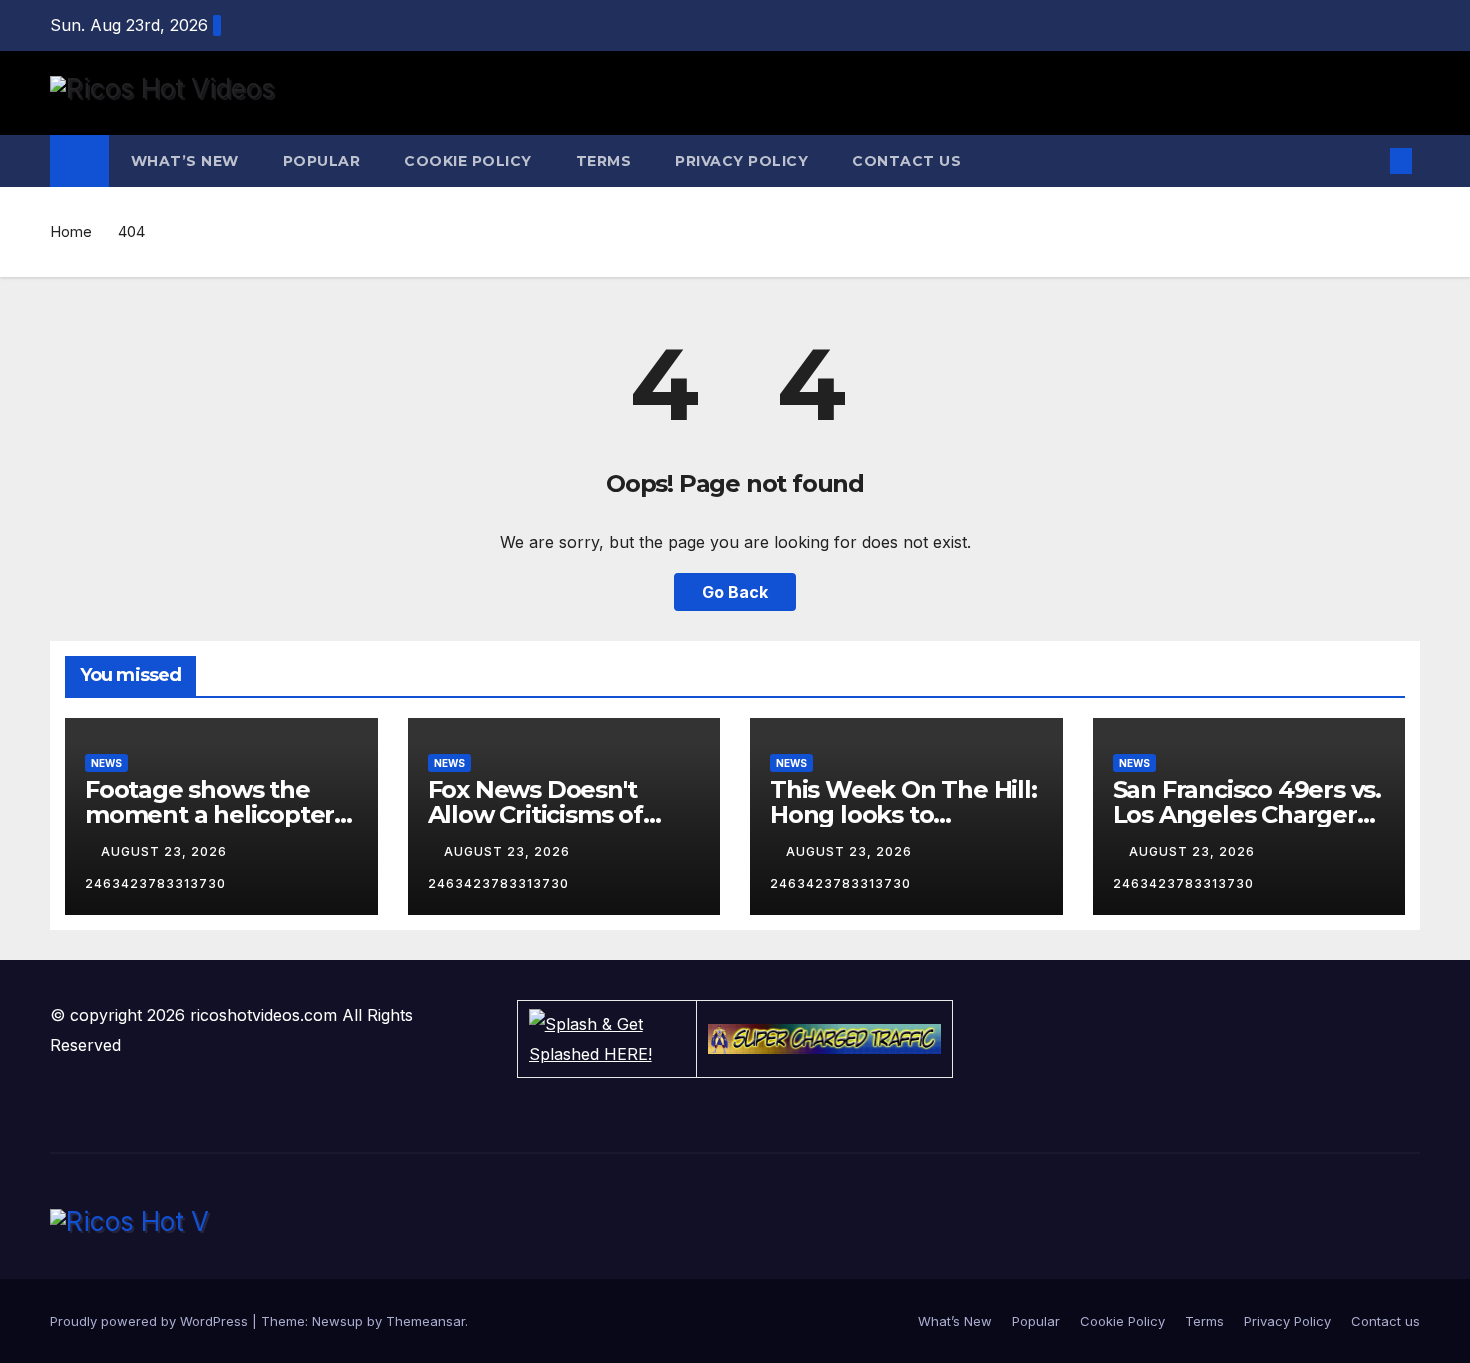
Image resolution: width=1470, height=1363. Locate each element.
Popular (322, 161)
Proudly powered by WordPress (151, 1321)
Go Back (735, 592)
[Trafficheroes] (825, 1039)
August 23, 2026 (166, 851)
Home (71, 231)
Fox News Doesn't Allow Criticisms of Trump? (535, 814)
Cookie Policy (468, 161)
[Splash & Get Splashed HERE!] (607, 1039)
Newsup (337, 1321)
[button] (1368, 161)
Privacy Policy (741, 161)
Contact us (906, 161)
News (106, 763)
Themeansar (425, 1321)
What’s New (185, 161)
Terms (604, 161)
